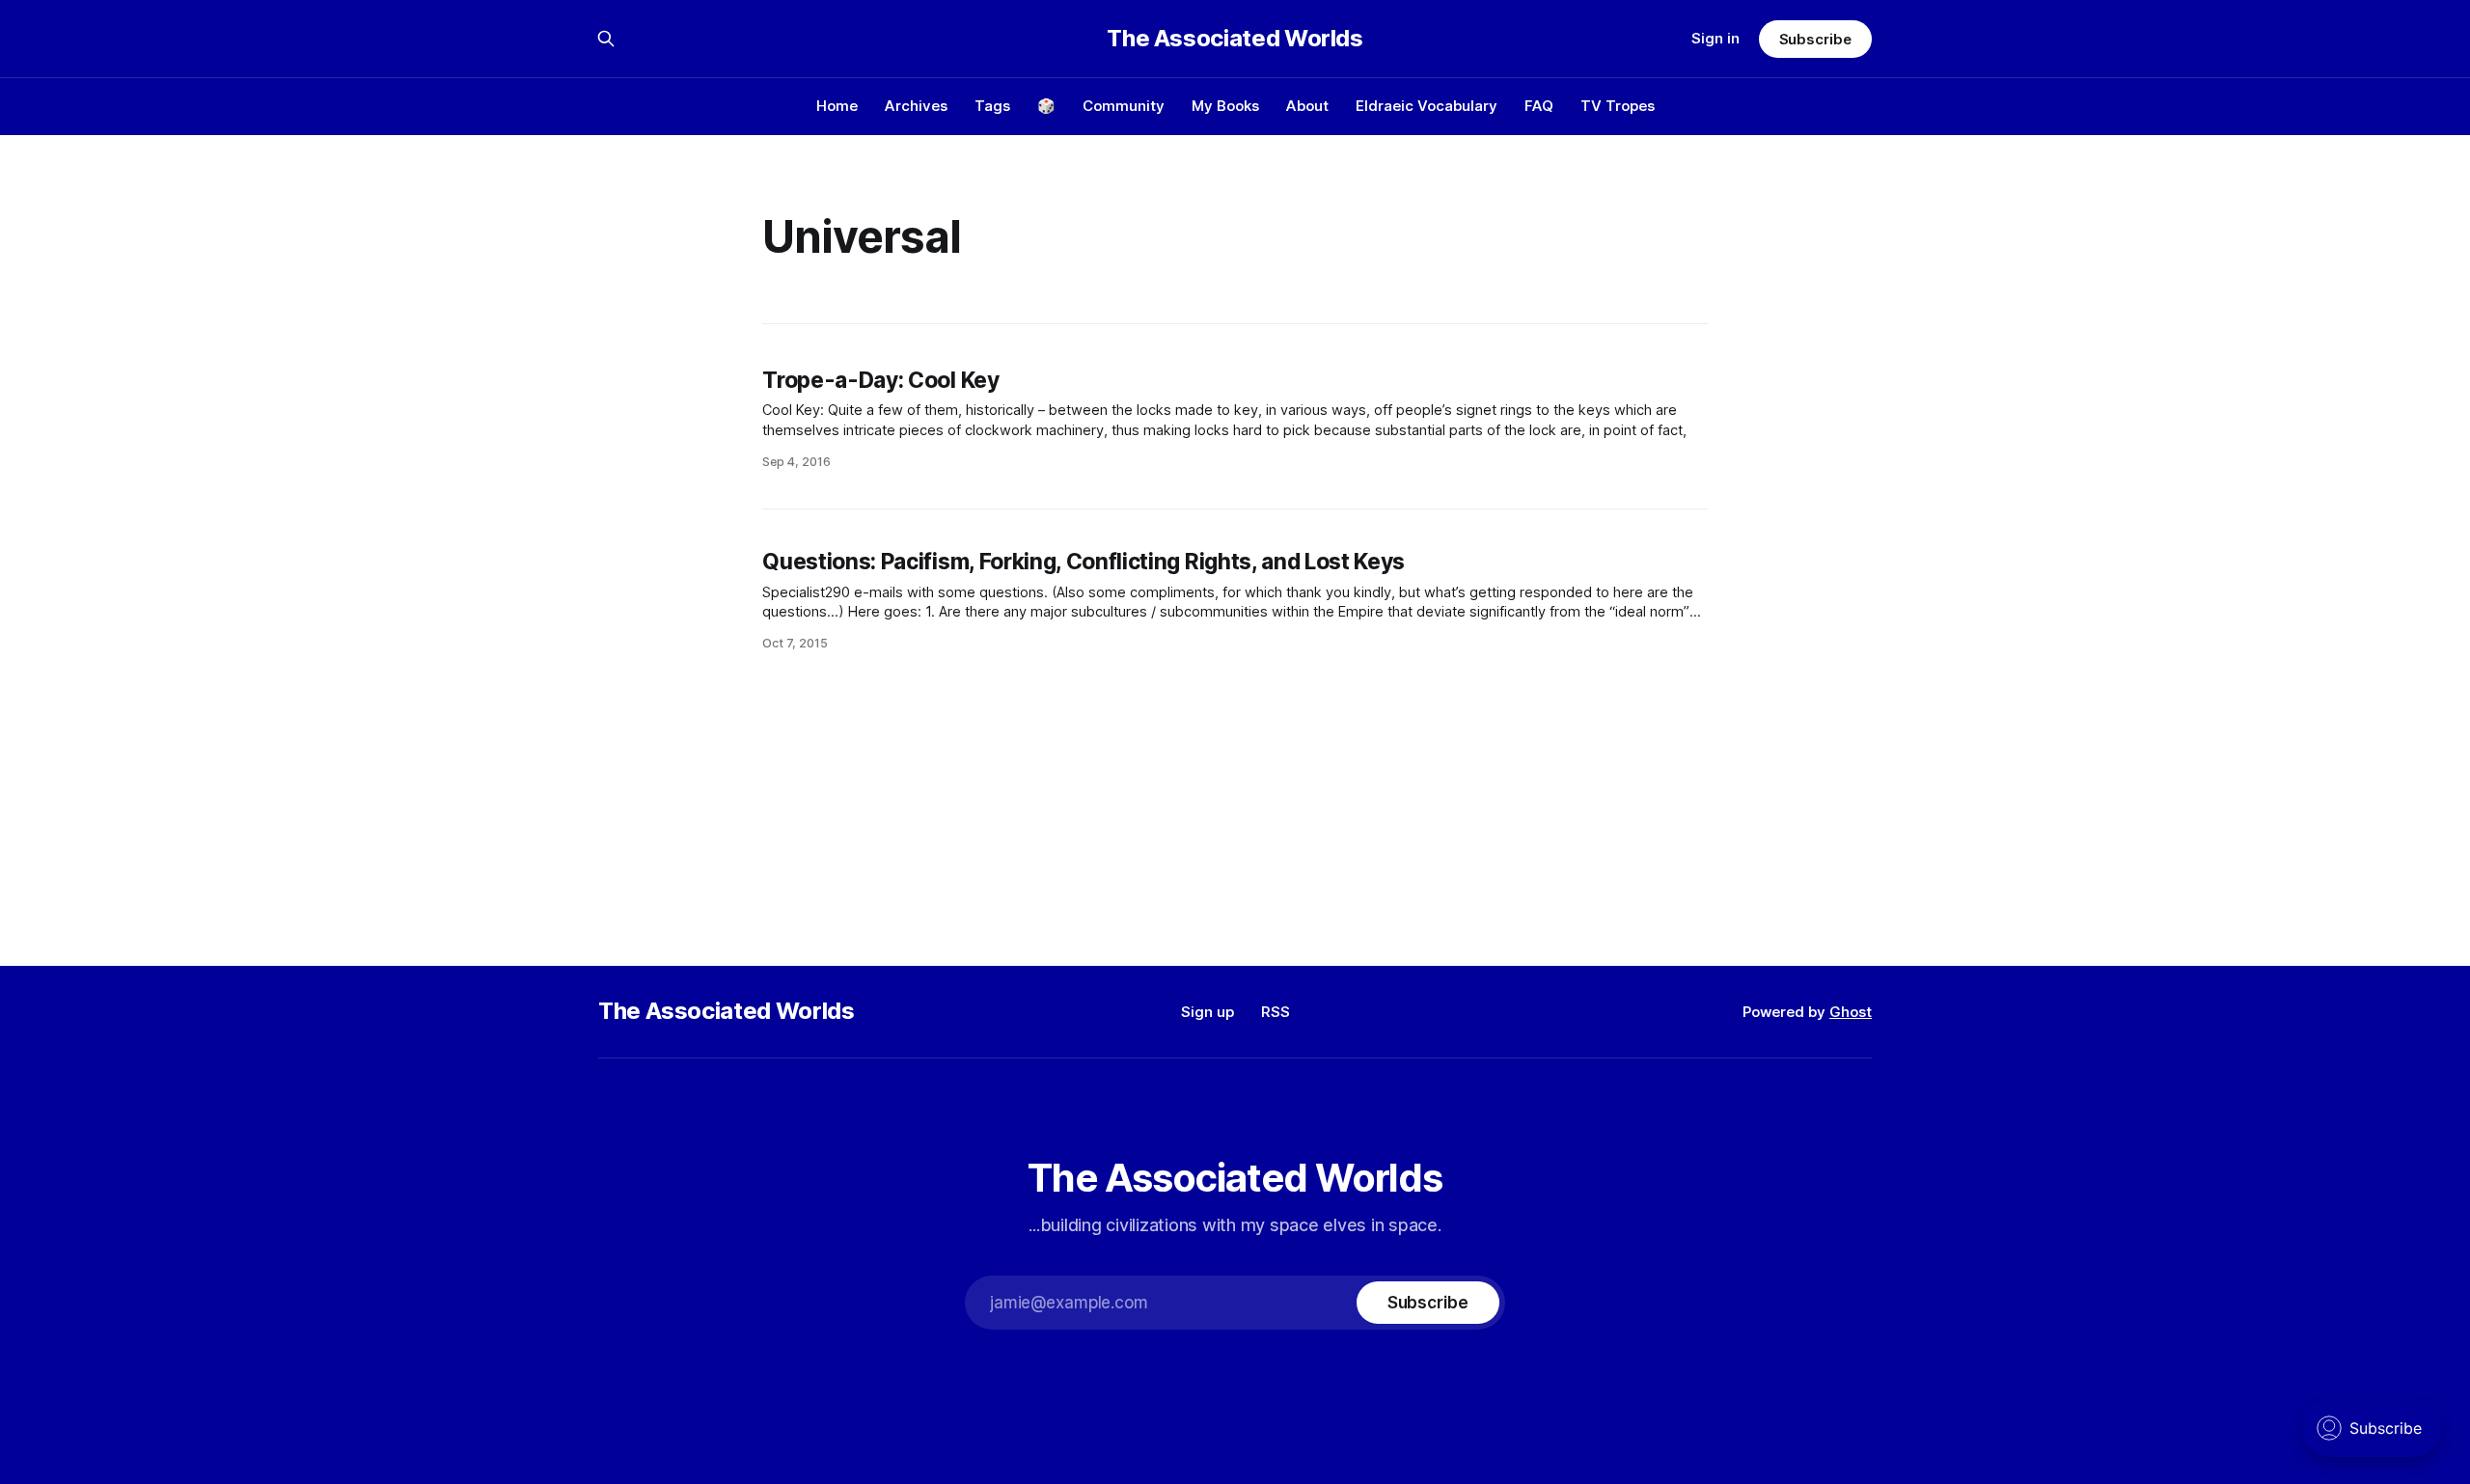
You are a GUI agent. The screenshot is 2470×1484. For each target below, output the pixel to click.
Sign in (1715, 38)
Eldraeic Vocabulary (1427, 106)
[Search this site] (606, 39)
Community (1124, 106)
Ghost (1851, 1012)
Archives (916, 106)
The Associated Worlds (1235, 39)
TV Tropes (1618, 106)
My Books (1225, 106)
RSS (1276, 1012)
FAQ (1539, 106)
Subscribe (1815, 39)
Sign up (1208, 1012)
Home (837, 106)
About (1307, 106)
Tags (992, 106)
